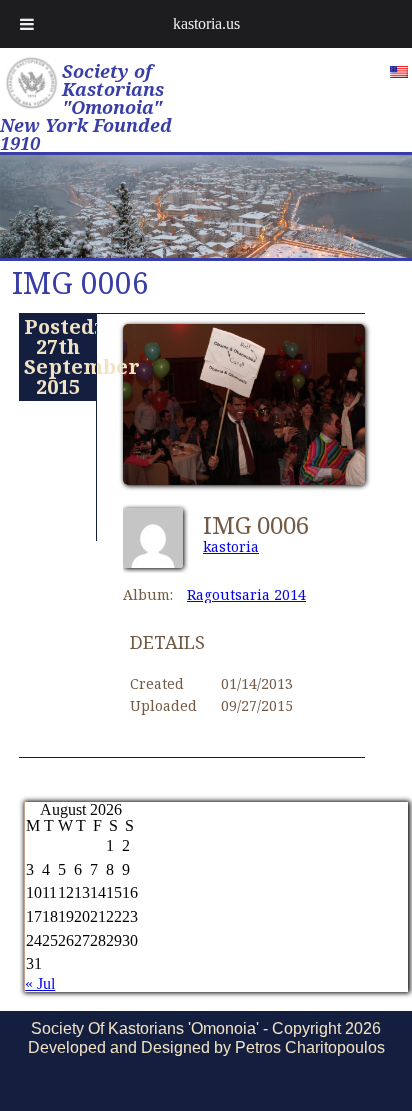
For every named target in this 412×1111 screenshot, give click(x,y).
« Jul (40, 983)
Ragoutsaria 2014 (246, 594)
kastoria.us (206, 23)
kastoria (231, 546)
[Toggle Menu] (27, 24)
